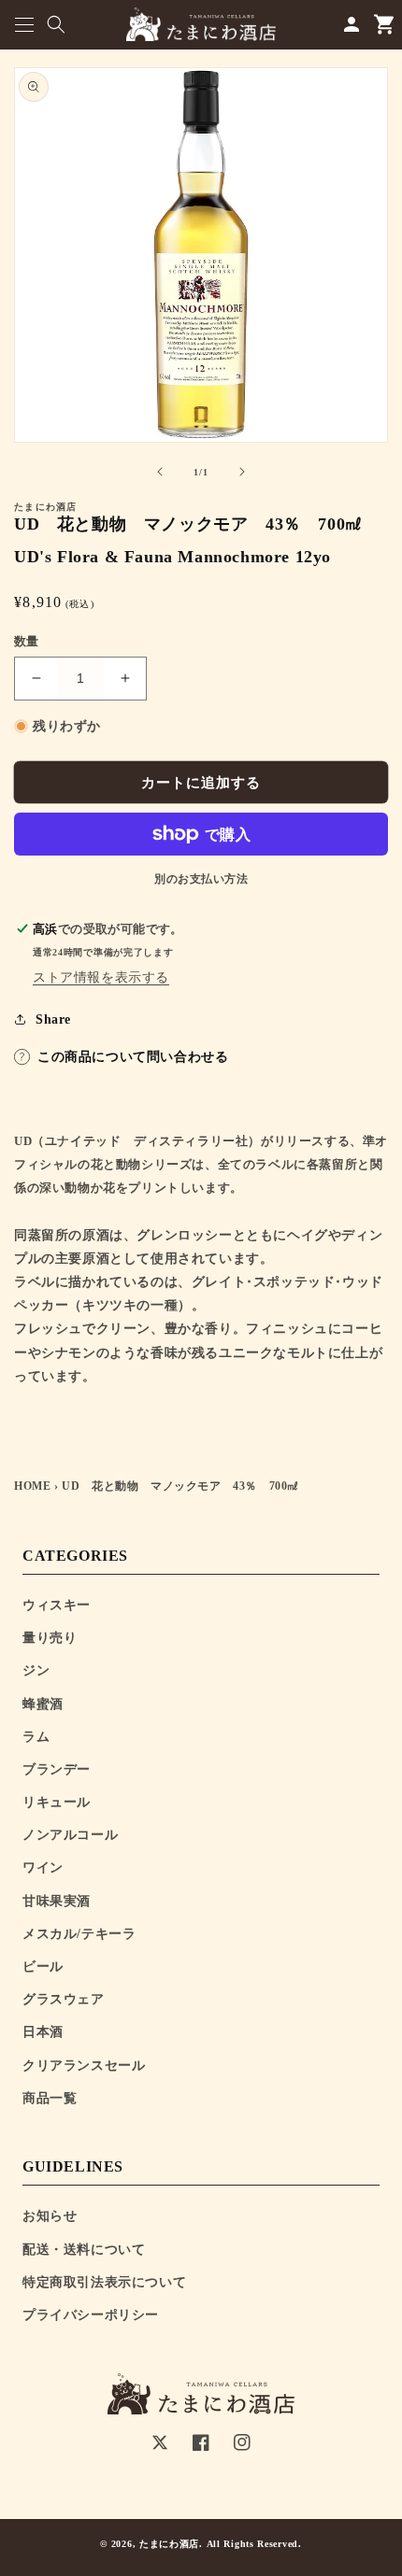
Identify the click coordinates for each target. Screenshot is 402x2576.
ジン (36, 1670)
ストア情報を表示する (101, 977)
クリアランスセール (84, 2066)
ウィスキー (57, 1605)
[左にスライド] (160, 472)
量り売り (50, 1638)
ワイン (43, 1868)
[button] (24, 25)
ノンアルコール (70, 1835)
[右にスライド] (242, 472)
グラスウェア (64, 1999)
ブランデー (57, 1769)
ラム (36, 1737)
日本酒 (43, 2032)
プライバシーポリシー (91, 2315)
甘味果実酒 (57, 1901)
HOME (32, 1486)
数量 (27, 641)
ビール (43, 1967)
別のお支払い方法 (201, 879)
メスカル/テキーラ (79, 1934)
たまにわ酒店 (169, 2544)
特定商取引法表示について (104, 2282)
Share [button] (53, 1019)
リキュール (57, 1802)
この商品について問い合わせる (133, 1057)
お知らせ (50, 2216)
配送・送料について (84, 2250)
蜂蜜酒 (43, 1704)
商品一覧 (50, 2098)
